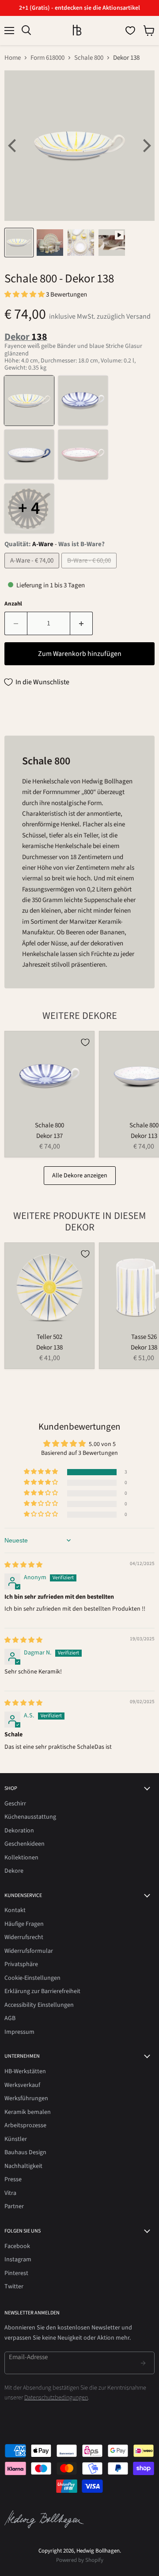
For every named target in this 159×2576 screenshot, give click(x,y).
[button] (25, 295)
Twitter (14, 2287)
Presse (13, 2179)
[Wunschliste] (130, 31)
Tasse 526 (144, 1337)
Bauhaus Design (25, 2152)
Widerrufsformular (29, 1951)
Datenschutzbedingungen (56, 2398)
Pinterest (16, 2273)
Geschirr (15, 1804)
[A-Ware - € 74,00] (33, 571)
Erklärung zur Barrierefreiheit (42, 1991)
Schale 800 (89, 58)
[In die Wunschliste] (85, 1042)
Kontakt (15, 1910)
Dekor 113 (144, 1136)
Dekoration (19, 1831)
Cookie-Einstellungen (32, 1978)
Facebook (17, 2246)
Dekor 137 (49, 1136)
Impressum (19, 2032)
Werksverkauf (22, 2085)
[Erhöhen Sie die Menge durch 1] (81, 623)
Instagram (18, 2260)
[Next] (146, 146)
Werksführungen (26, 2098)
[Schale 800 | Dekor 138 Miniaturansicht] (19, 243)
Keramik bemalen (28, 2112)
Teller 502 (49, 1337)
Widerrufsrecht (24, 1937)
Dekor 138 (49, 1348)
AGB (10, 2018)
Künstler (16, 2139)
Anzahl (13, 604)
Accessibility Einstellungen (39, 2005)
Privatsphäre (21, 1964)
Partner (14, 2206)
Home (13, 58)
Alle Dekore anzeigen (80, 1176)
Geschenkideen (25, 1844)
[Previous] (13, 146)
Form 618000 (47, 58)
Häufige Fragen (24, 1924)
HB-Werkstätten (25, 2071)
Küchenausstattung (30, 1817)
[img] (23, 1565)
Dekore (14, 1871)
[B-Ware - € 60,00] (90, 571)
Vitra (10, 2193)
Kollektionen (21, 1858)
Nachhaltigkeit (23, 2166)
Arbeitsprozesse (25, 2125)
